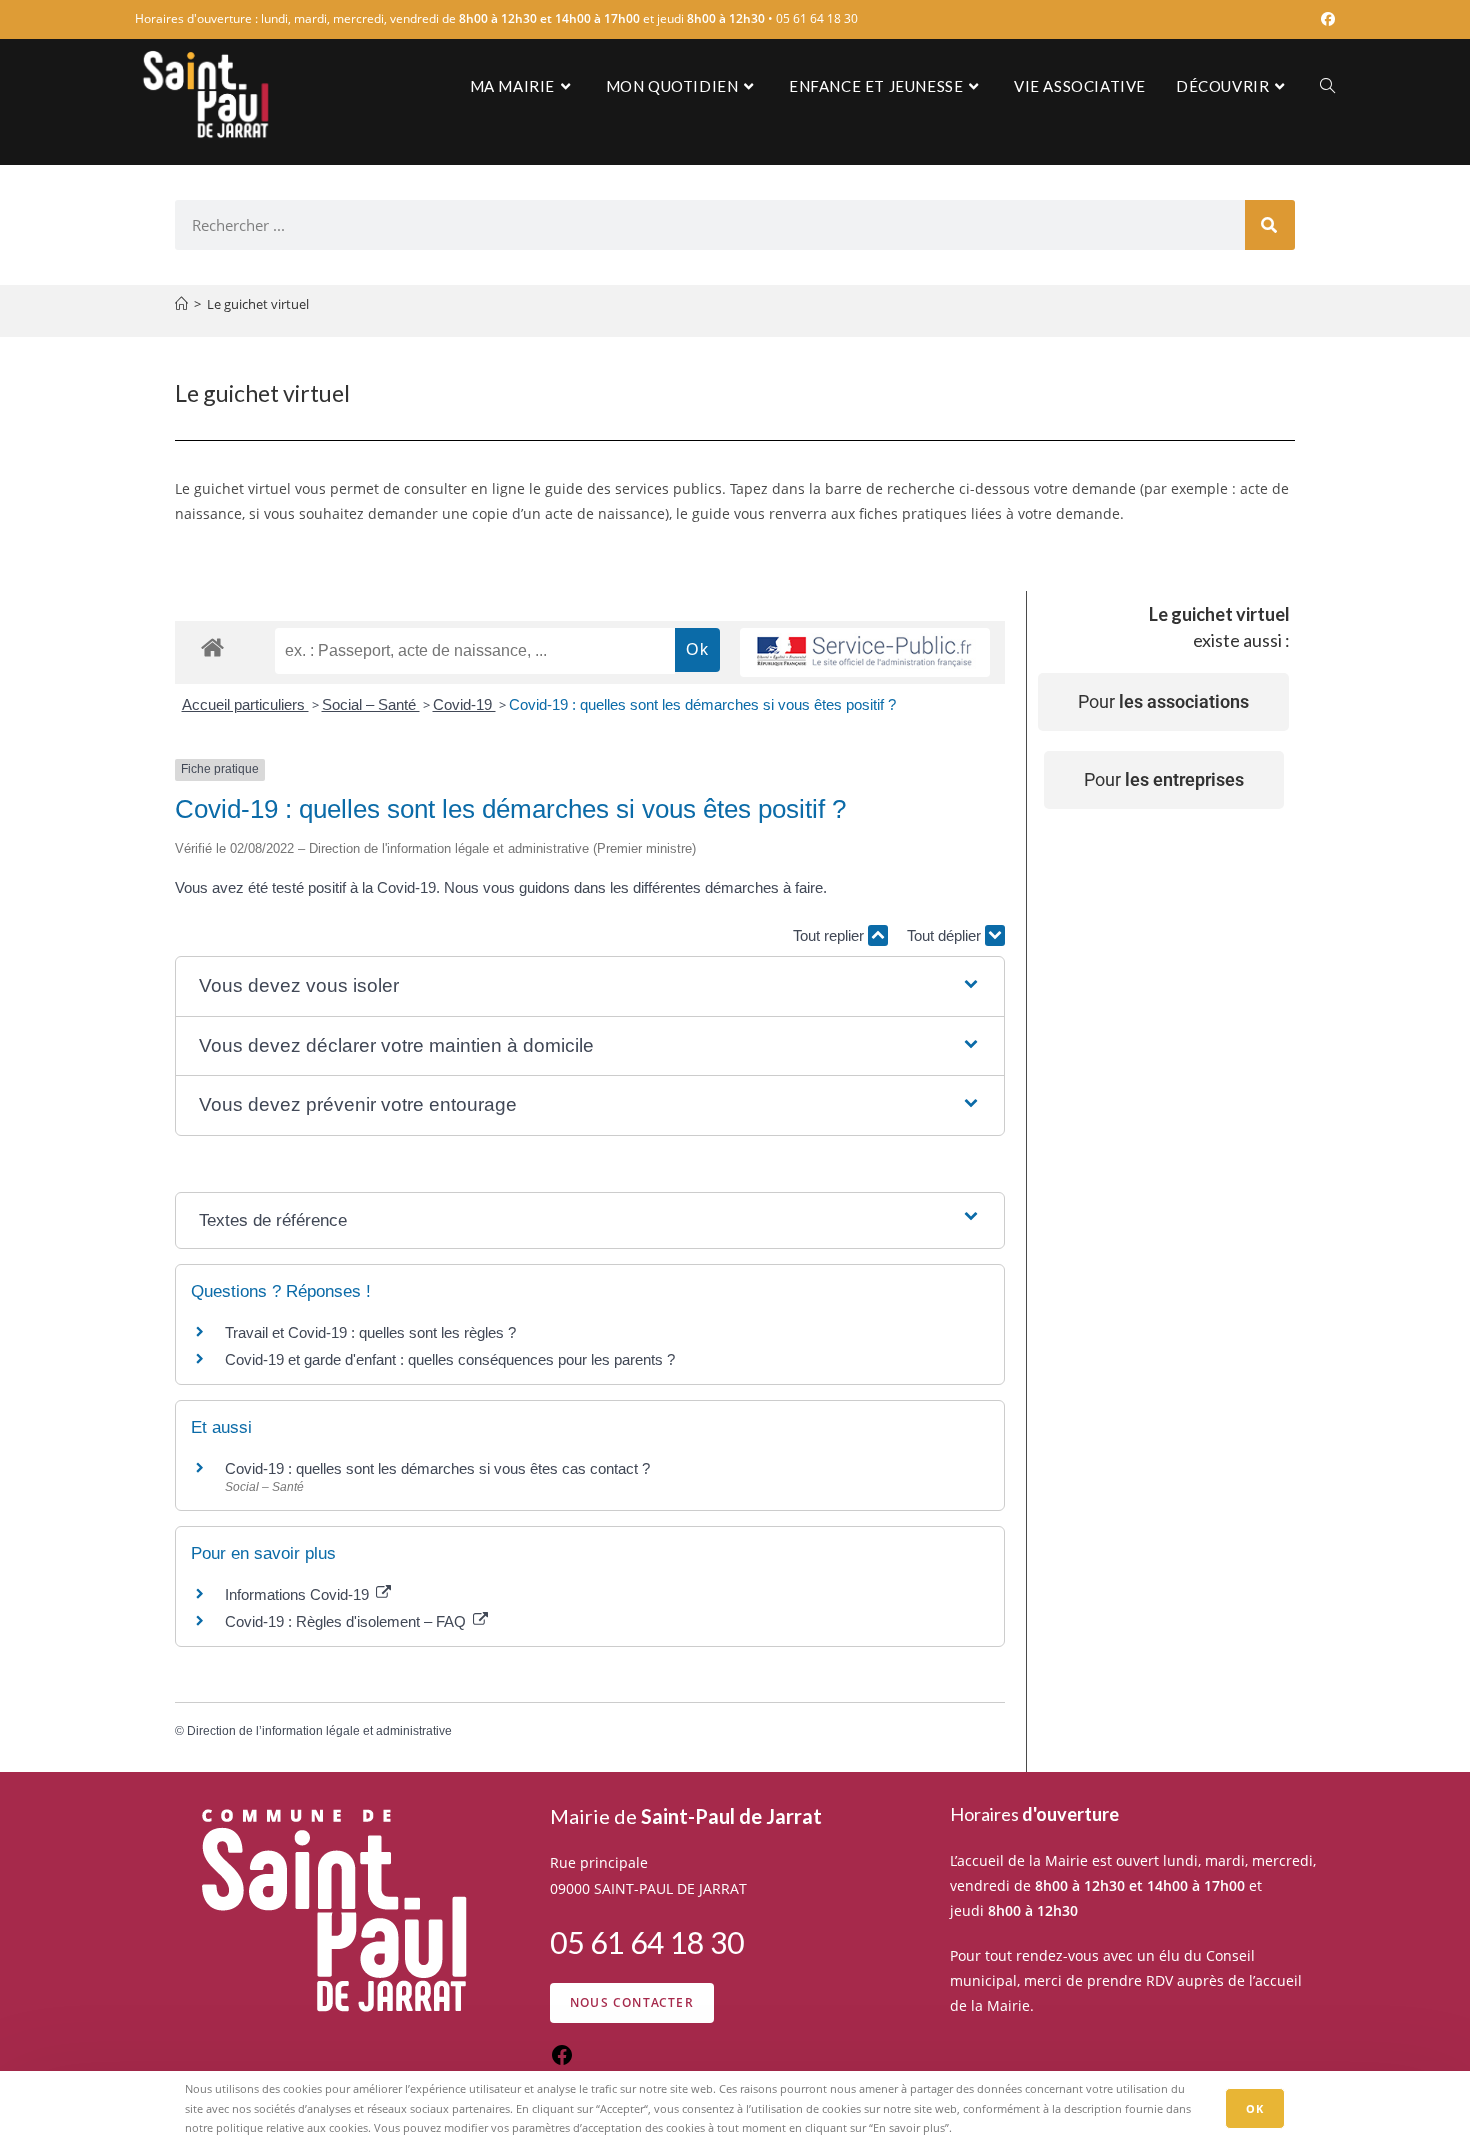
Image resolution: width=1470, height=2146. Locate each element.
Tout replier (830, 935)
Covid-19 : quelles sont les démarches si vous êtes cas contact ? (437, 1468)
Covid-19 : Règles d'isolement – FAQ (347, 1621)
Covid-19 (464, 704)
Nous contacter (632, 2002)
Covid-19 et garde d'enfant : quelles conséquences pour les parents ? (452, 1359)
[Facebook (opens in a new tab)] (1325, 19)
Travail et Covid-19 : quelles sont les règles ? (370, 1332)
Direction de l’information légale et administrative (319, 1731)
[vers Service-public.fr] (865, 652)
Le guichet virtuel (258, 304)
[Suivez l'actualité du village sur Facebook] (562, 2061)
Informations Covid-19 (299, 1594)
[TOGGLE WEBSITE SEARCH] (1327, 86)
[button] (589, 986)
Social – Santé (371, 704)
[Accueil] (181, 304)
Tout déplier (946, 935)
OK (1255, 2108)
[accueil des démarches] (212, 646)
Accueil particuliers (245, 704)
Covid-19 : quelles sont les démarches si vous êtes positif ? (702, 704)
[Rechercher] (1270, 225)
